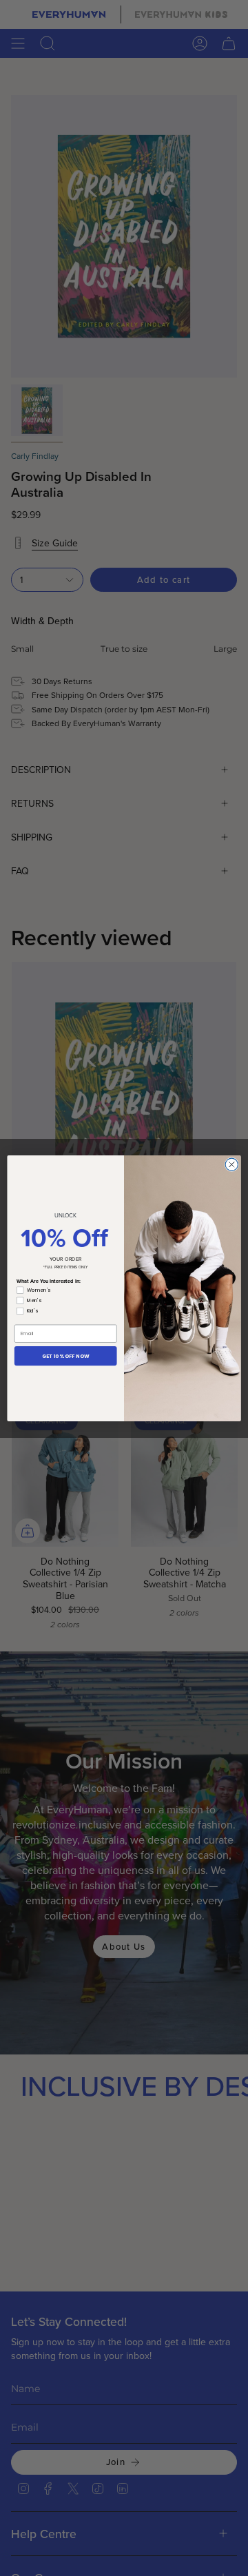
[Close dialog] (231, 1164)
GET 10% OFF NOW (66, 1355)
